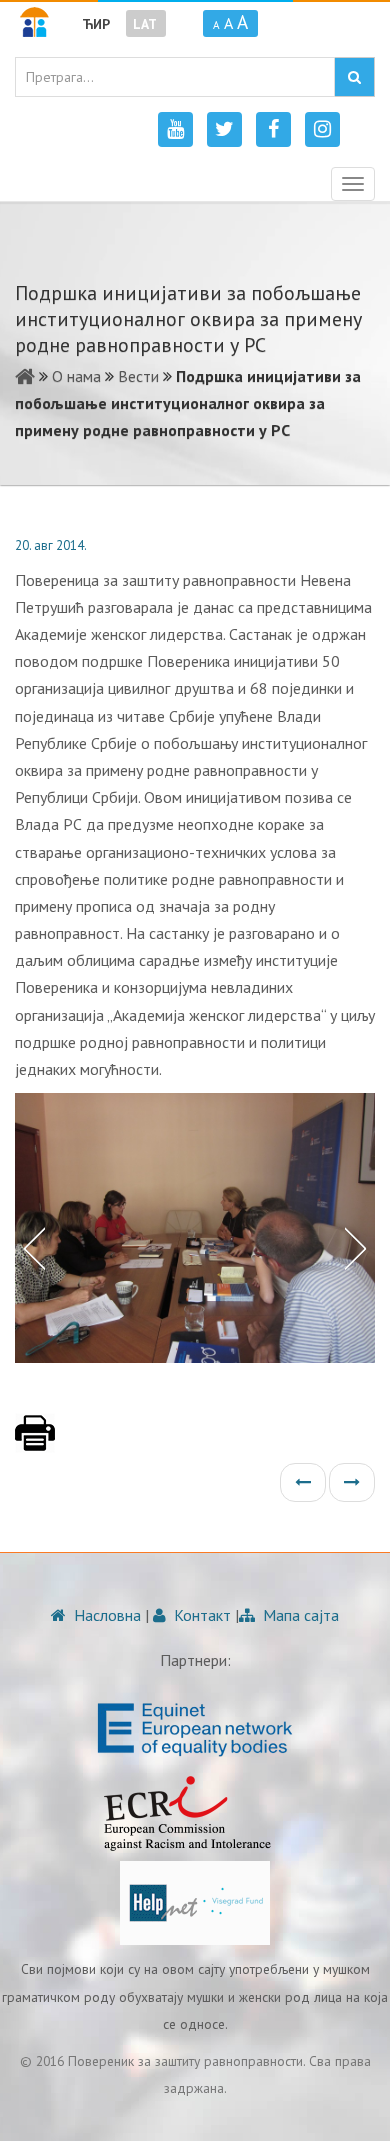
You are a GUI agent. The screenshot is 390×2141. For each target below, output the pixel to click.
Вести (138, 376)
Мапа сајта (299, 1615)
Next (360, 1247)
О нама (76, 376)
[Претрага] (354, 77)
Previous (30, 1247)
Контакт (200, 1615)
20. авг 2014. (51, 545)
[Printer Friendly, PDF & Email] (35, 1443)
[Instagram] (322, 129)
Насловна (105, 1615)
